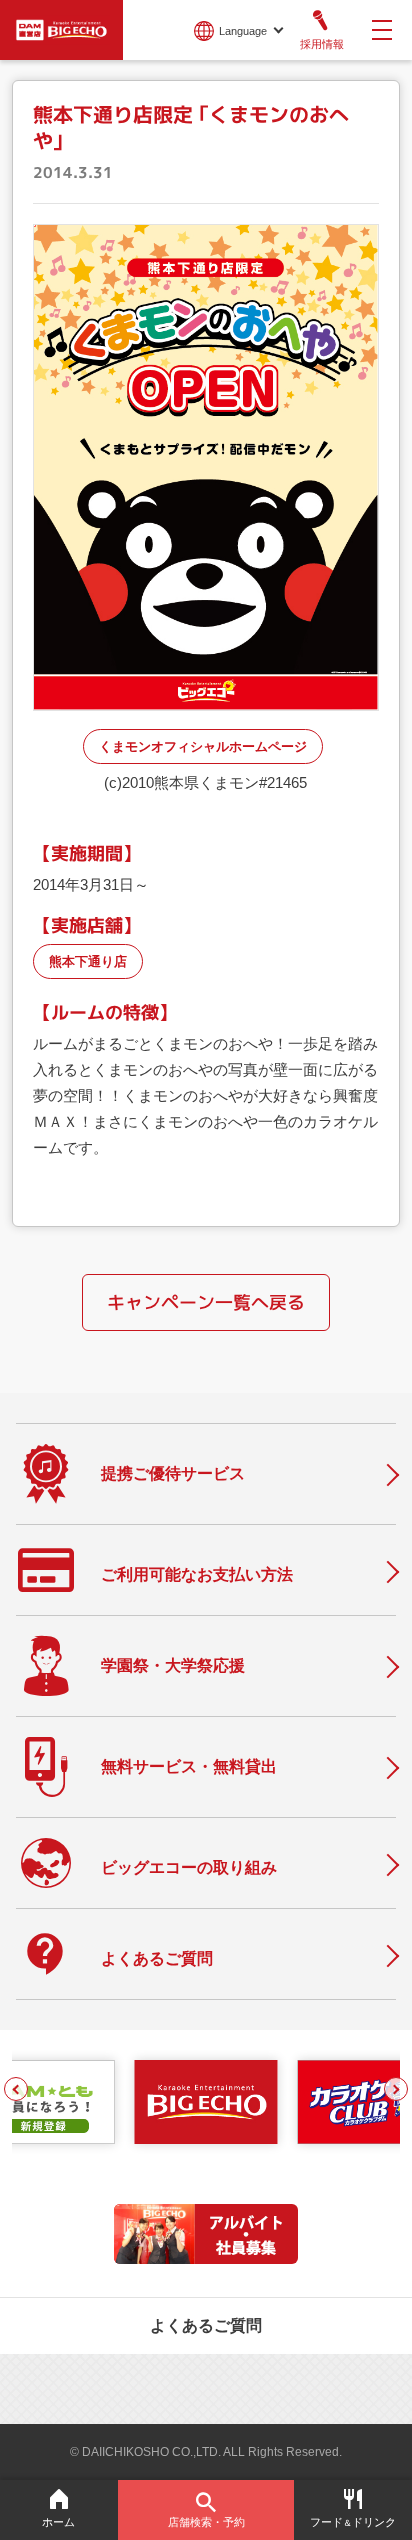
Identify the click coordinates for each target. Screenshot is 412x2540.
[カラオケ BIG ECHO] (61, 28)
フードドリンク (353, 2522)
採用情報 (322, 44)
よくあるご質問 (206, 2325)
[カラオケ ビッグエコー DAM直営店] (205, 2102)
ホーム (58, 2522)
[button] (16, 2089)
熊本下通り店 (88, 961)
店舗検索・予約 (206, 2522)
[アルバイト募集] (206, 2258)
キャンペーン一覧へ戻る (206, 1302)
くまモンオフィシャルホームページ (203, 746)
